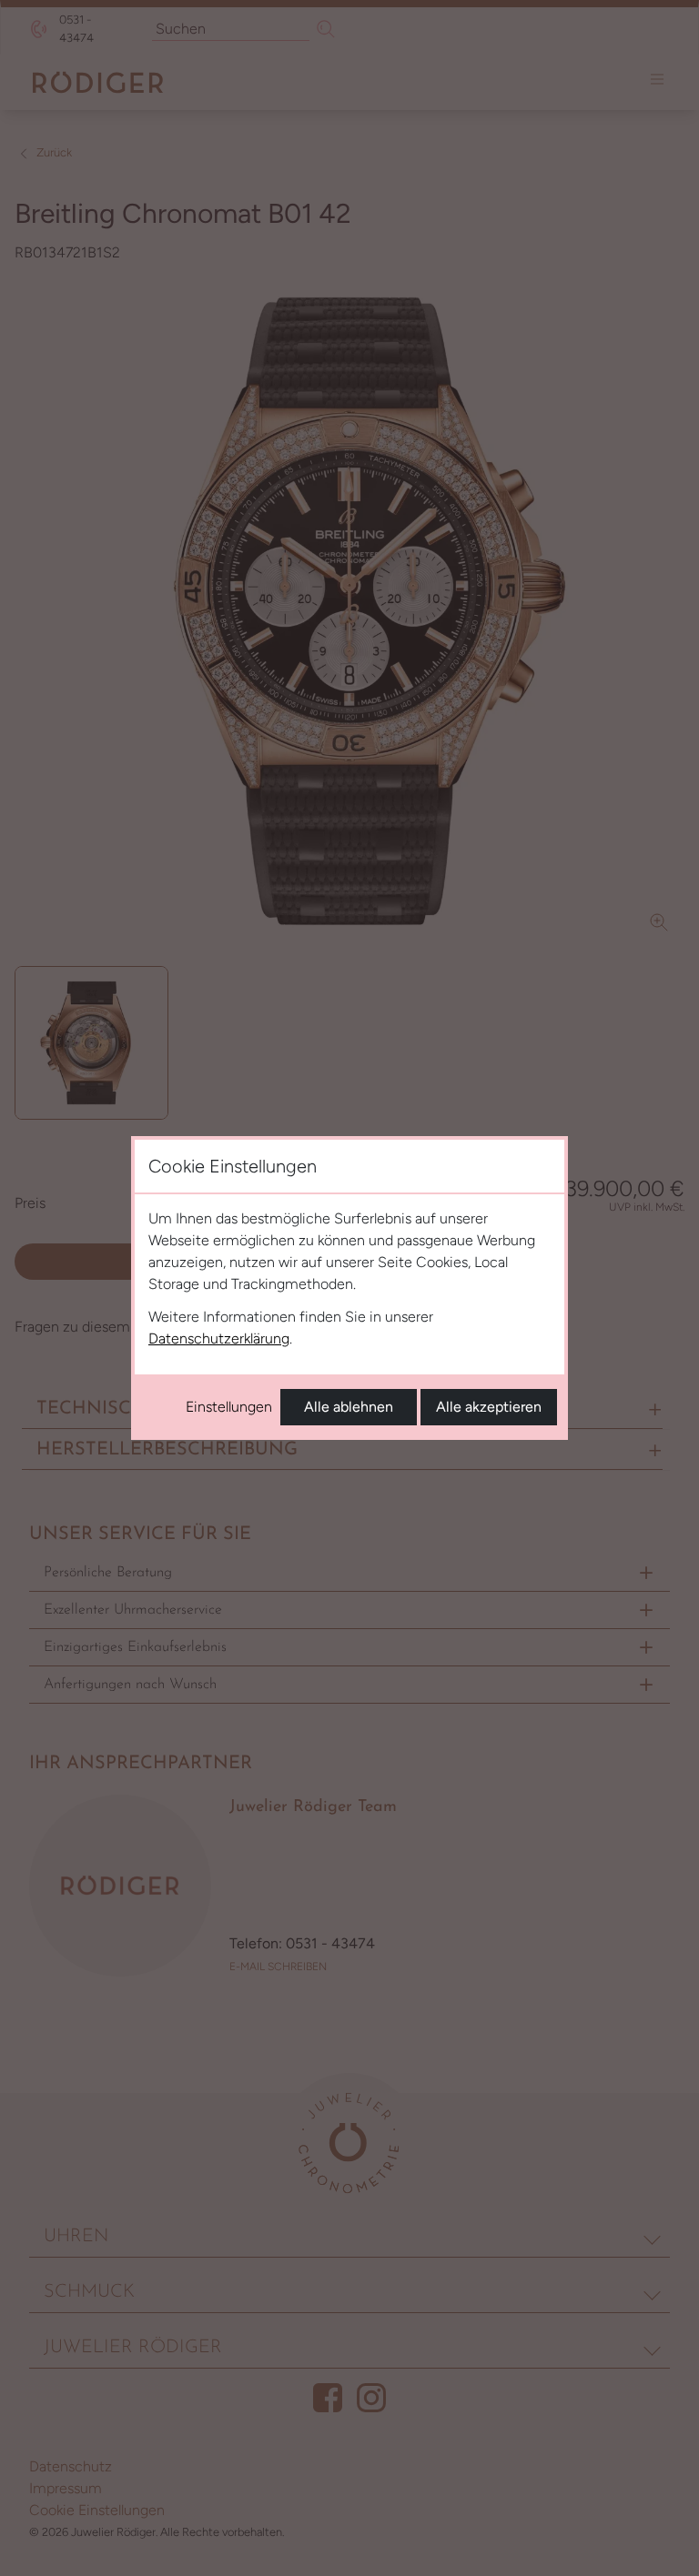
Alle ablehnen (349, 1407)
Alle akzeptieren (489, 1407)
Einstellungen (229, 1407)
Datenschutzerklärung (219, 1338)
